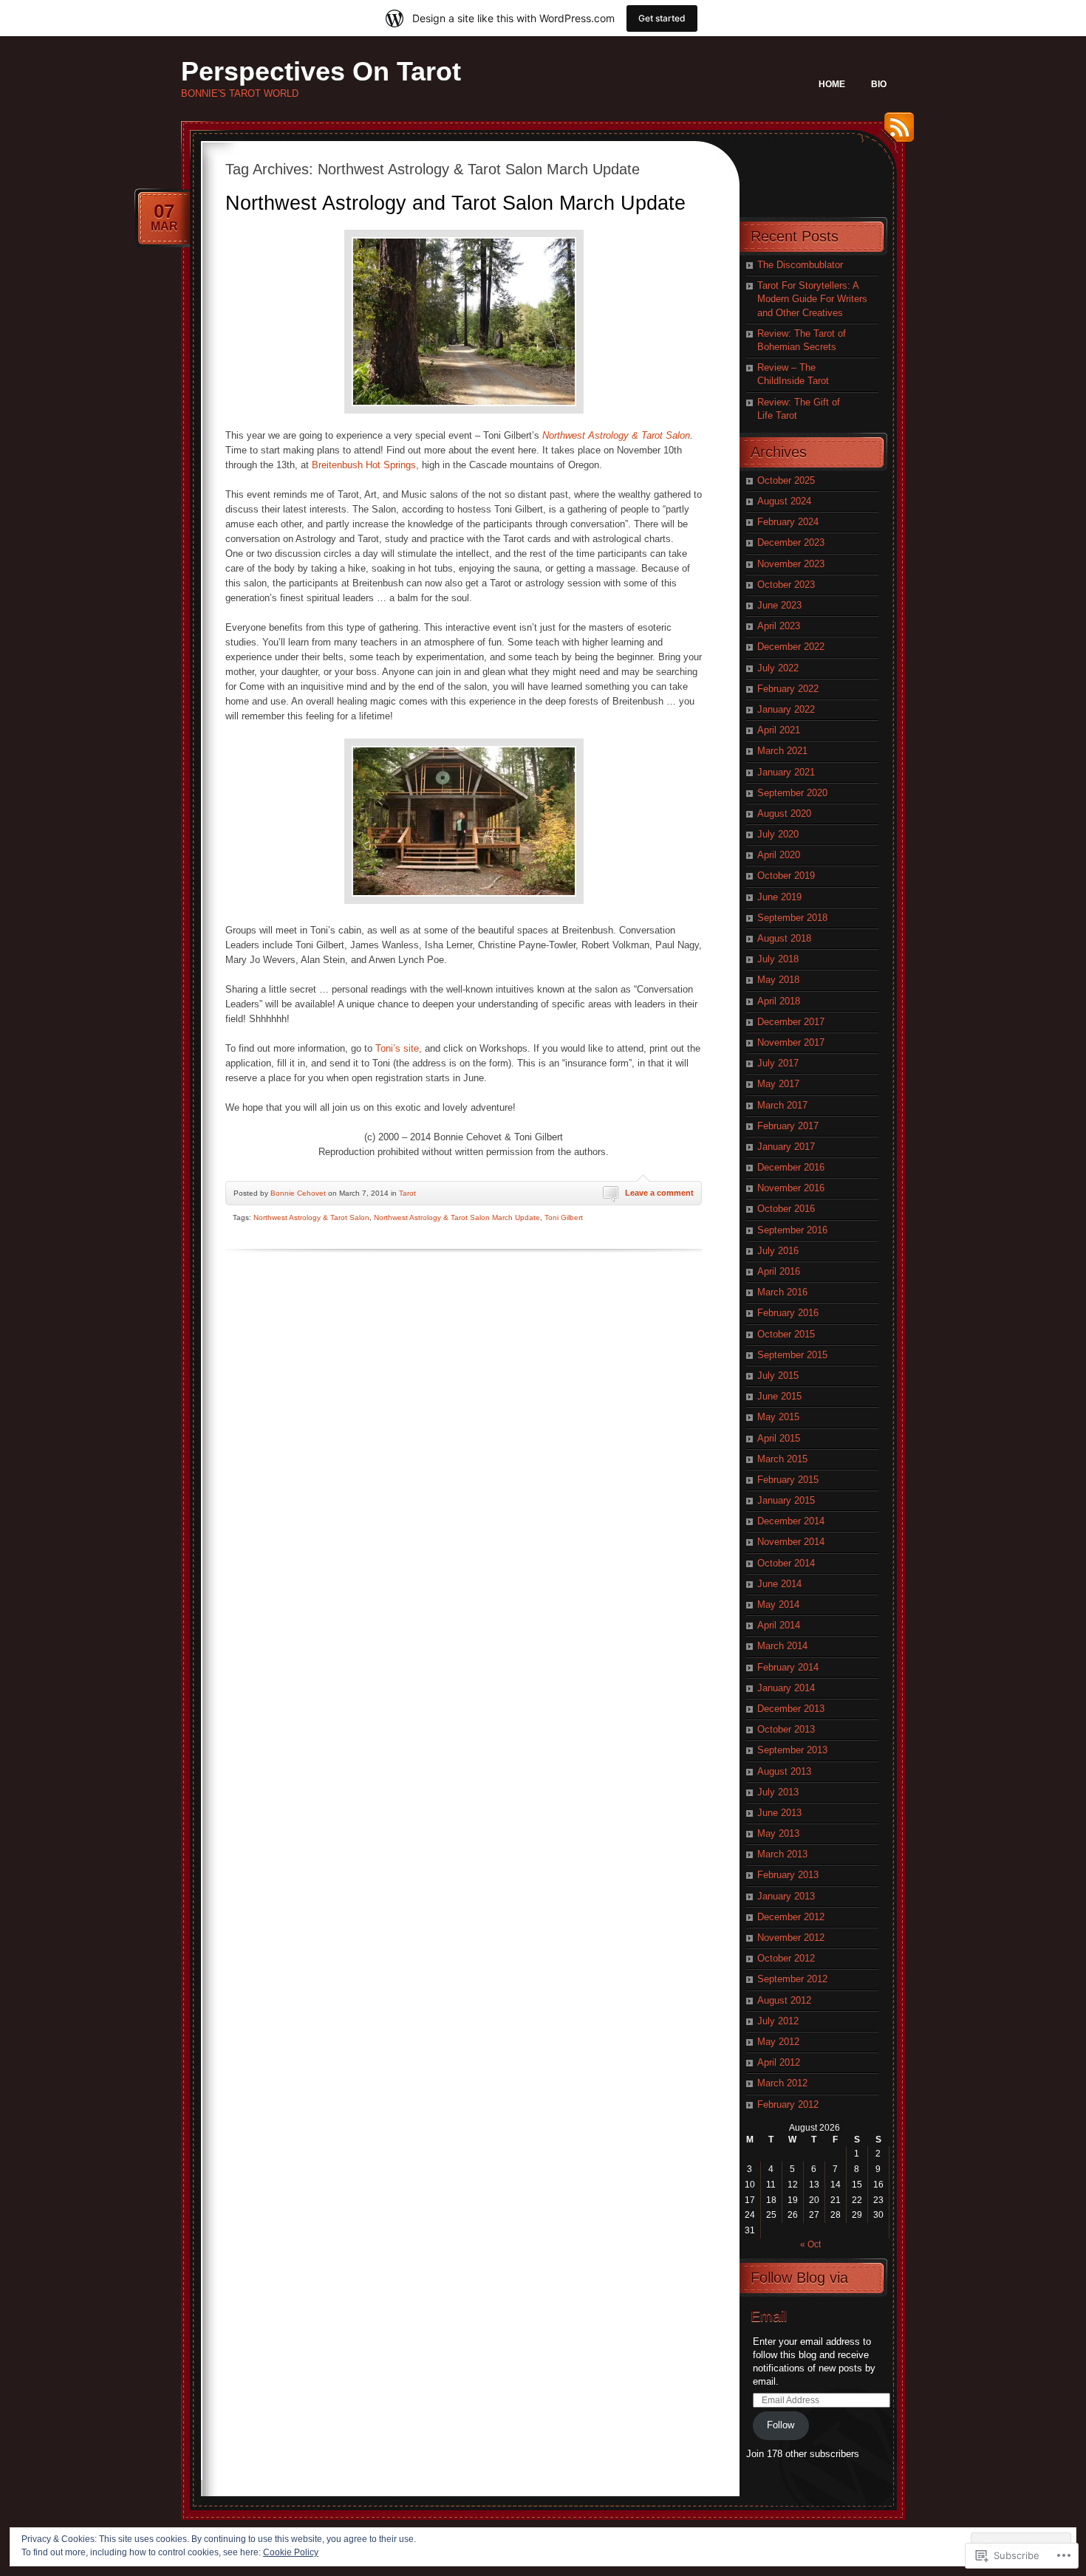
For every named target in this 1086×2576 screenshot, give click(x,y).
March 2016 (782, 1292)
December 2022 (791, 647)
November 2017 (791, 1042)
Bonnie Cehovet (298, 1193)
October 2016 (786, 1209)
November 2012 (791, 1938)
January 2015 (786, 1500)
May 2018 (778, 980)
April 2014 (779, 1625)
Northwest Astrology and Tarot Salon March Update (455, 203)
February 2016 (788, 1313)
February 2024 (788, 522)
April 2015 (779, 1438)
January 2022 (786, 709)
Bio (879, 84)
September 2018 (792, 918)
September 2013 (792, 1750)
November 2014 (791, 1542)
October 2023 (786, 585)
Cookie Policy (291, 2552)
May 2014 (778, 1604)
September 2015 (792, 1355)
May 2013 (778, 1833)
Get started (662, 18)
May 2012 (778, 2042)
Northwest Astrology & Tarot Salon (615, 435)
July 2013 (778, 1792)
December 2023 (791, 542)
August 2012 (784, 2000)
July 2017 (778, 1063)
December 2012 (791, 1917)
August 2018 (784, 938)
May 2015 (778, 1417)
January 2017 (786, 1147)
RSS (895, 133)
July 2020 (778, 834)
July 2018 (778, 959)
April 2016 (779, 1271)
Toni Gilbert (564, 1217)
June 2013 (779, 1813)
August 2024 (784, 501)
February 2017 (788, 1126)
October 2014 (786, 1563)
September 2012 (792, 1979)
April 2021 (779, 730)
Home (832, 84)
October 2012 (786, 1958)
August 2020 (784, 813)
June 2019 (779, 897)
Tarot (407, 1193)
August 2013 (784, 1771)
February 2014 (788, 1667)
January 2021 (786, 772)
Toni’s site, (397, 1048)
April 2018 (779, 1001)
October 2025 (786, 480)
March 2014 (782, 1646)
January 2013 (786, 1896)
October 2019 (786, 876)
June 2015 (779, 1396)
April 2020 (779, 855)
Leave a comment (659, 1193)
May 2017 (778, 1084)
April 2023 (779, 626)
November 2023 (791, 564)
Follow (781, 2425)
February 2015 (788, 1480)
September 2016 (792, 1230)
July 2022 (778, 668)
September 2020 (792, 793)
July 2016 (778, 1251)
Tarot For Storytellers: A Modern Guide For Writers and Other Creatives (812, 299)
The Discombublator (800, 265)
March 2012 (782, 2083)
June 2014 (779, 1584)
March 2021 (782, 751)
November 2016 (791, 1188)
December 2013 (791, 1709)
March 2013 (782, 1854)
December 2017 (791, 1022)
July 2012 (778, 2021)
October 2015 (786, 1334)
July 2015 (778, 1376)
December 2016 (791, 1167)
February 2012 (788, 2104)
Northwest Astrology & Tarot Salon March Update (457, 1217)
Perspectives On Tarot (321, 71)
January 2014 (786, 1688)
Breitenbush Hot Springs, (365, 465)
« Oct (810, 2244)
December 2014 (791, 1521)
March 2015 (782, 1459)
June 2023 (779, 605)
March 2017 (782, 1105)
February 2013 (788, 1875)
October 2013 (786, 1729)
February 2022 (788, 689)
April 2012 (779, 2062)
